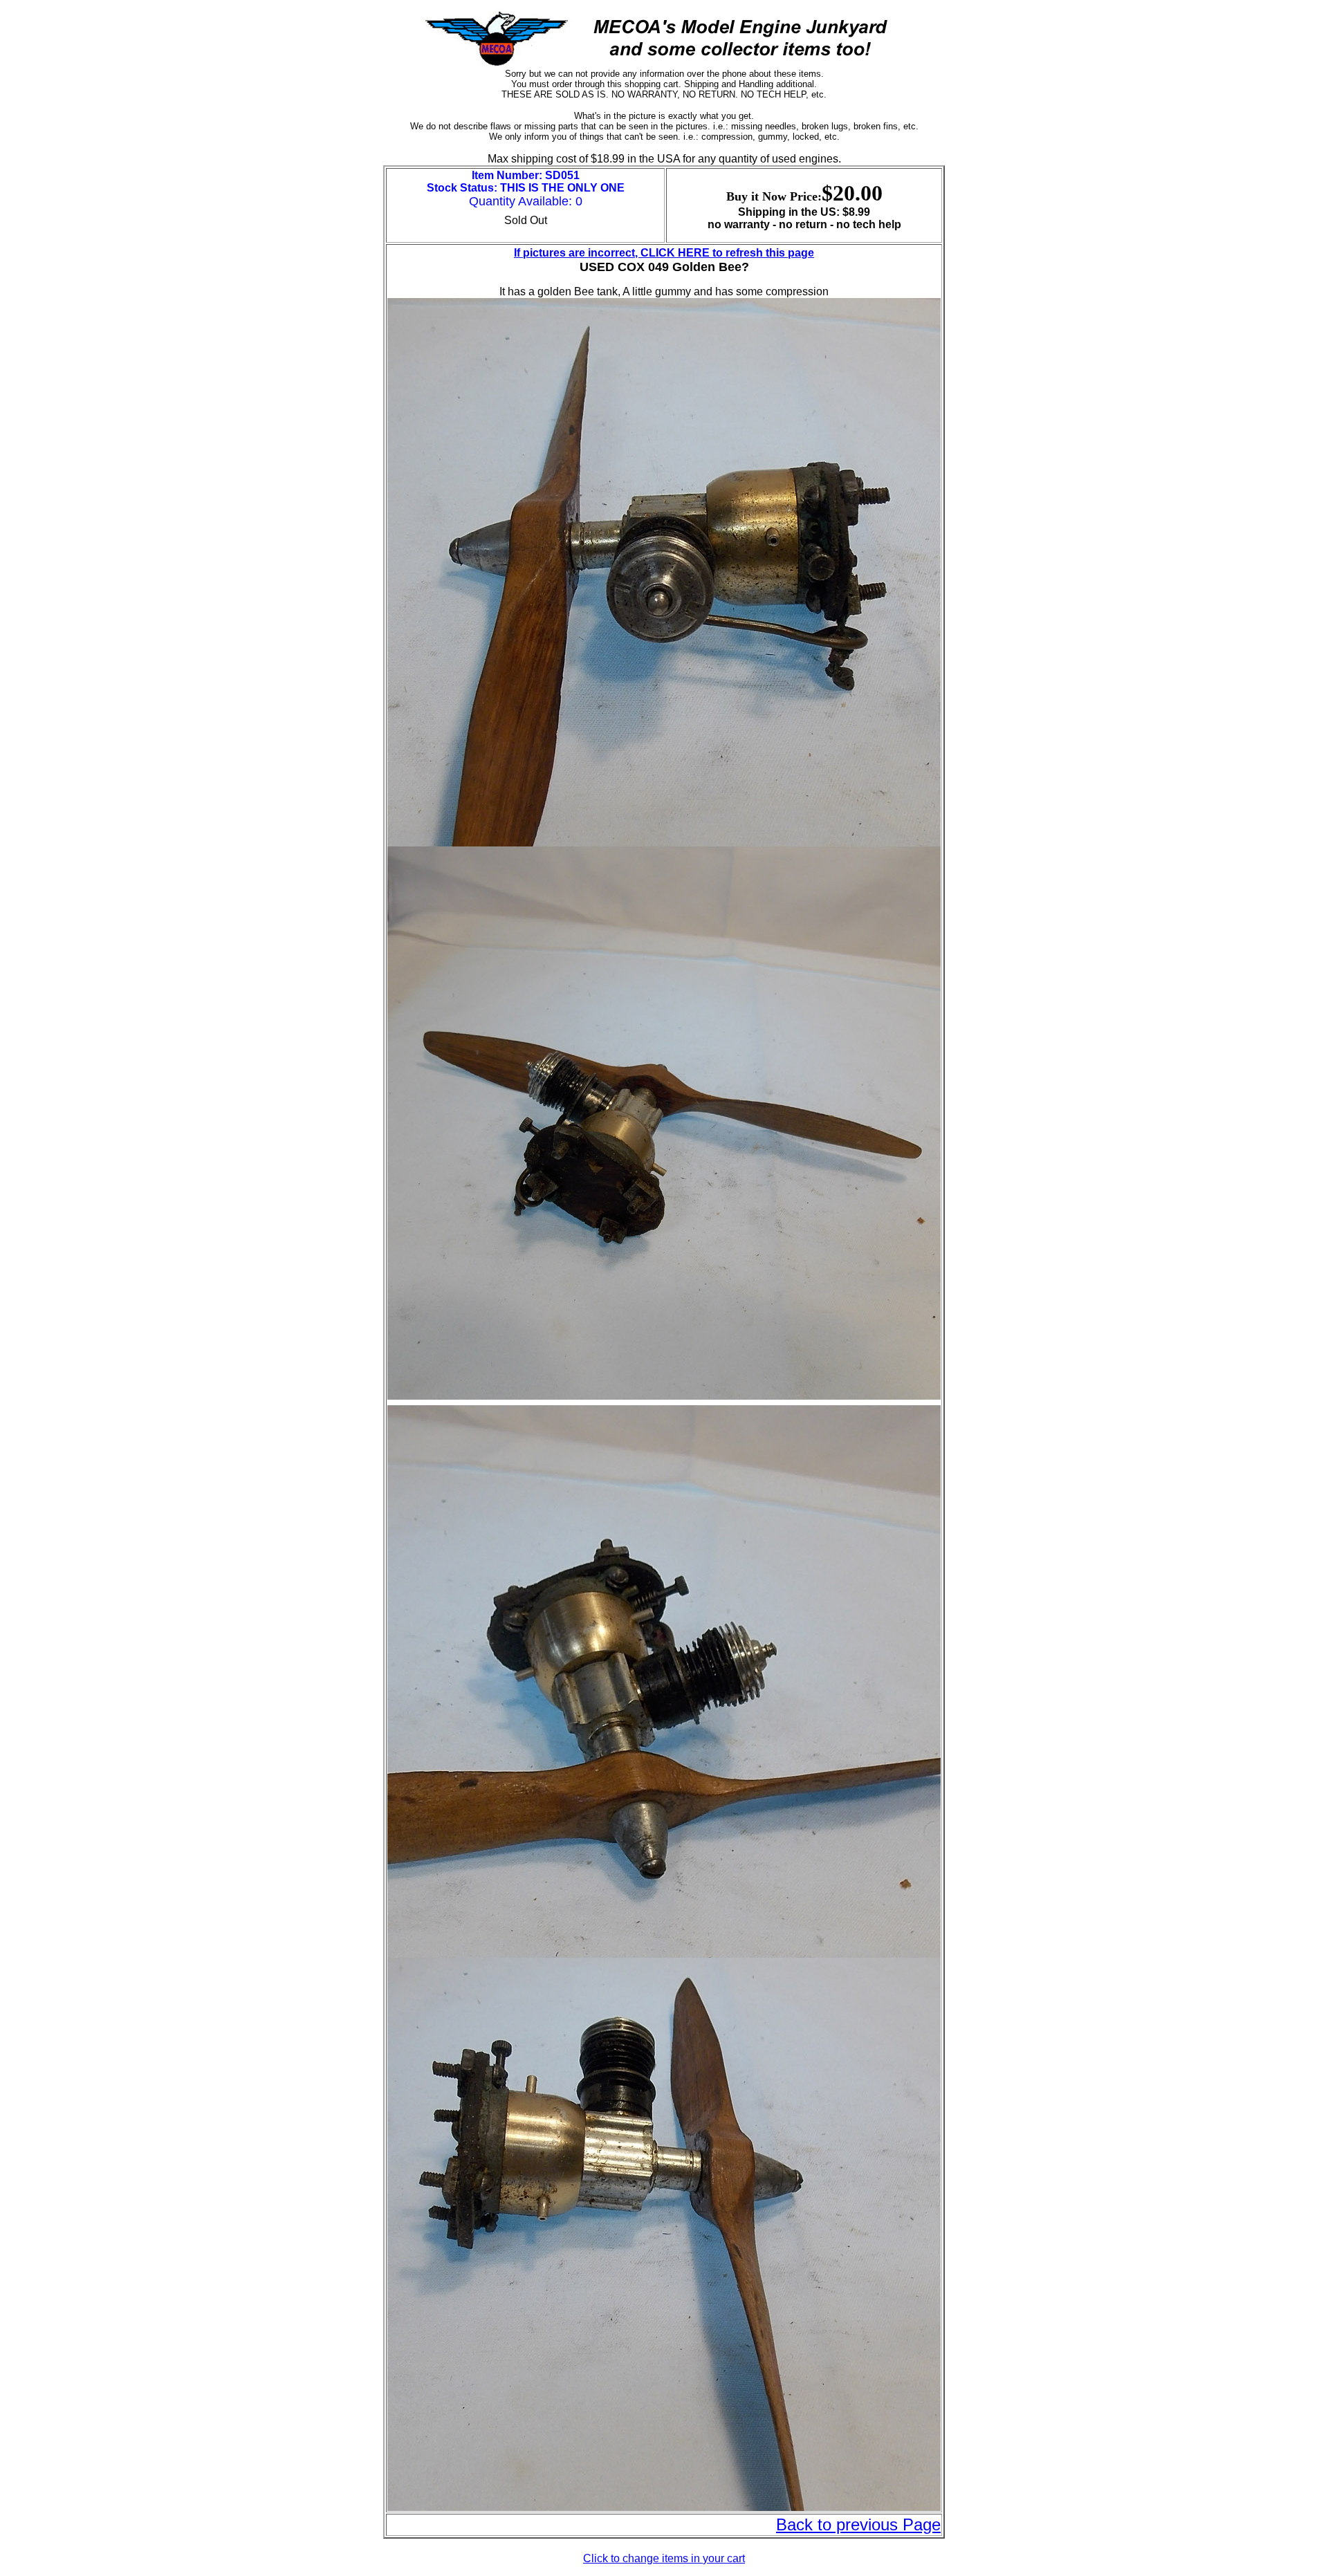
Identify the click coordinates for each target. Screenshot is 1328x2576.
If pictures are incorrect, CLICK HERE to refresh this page (664, 253)
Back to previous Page (858, 2524)
